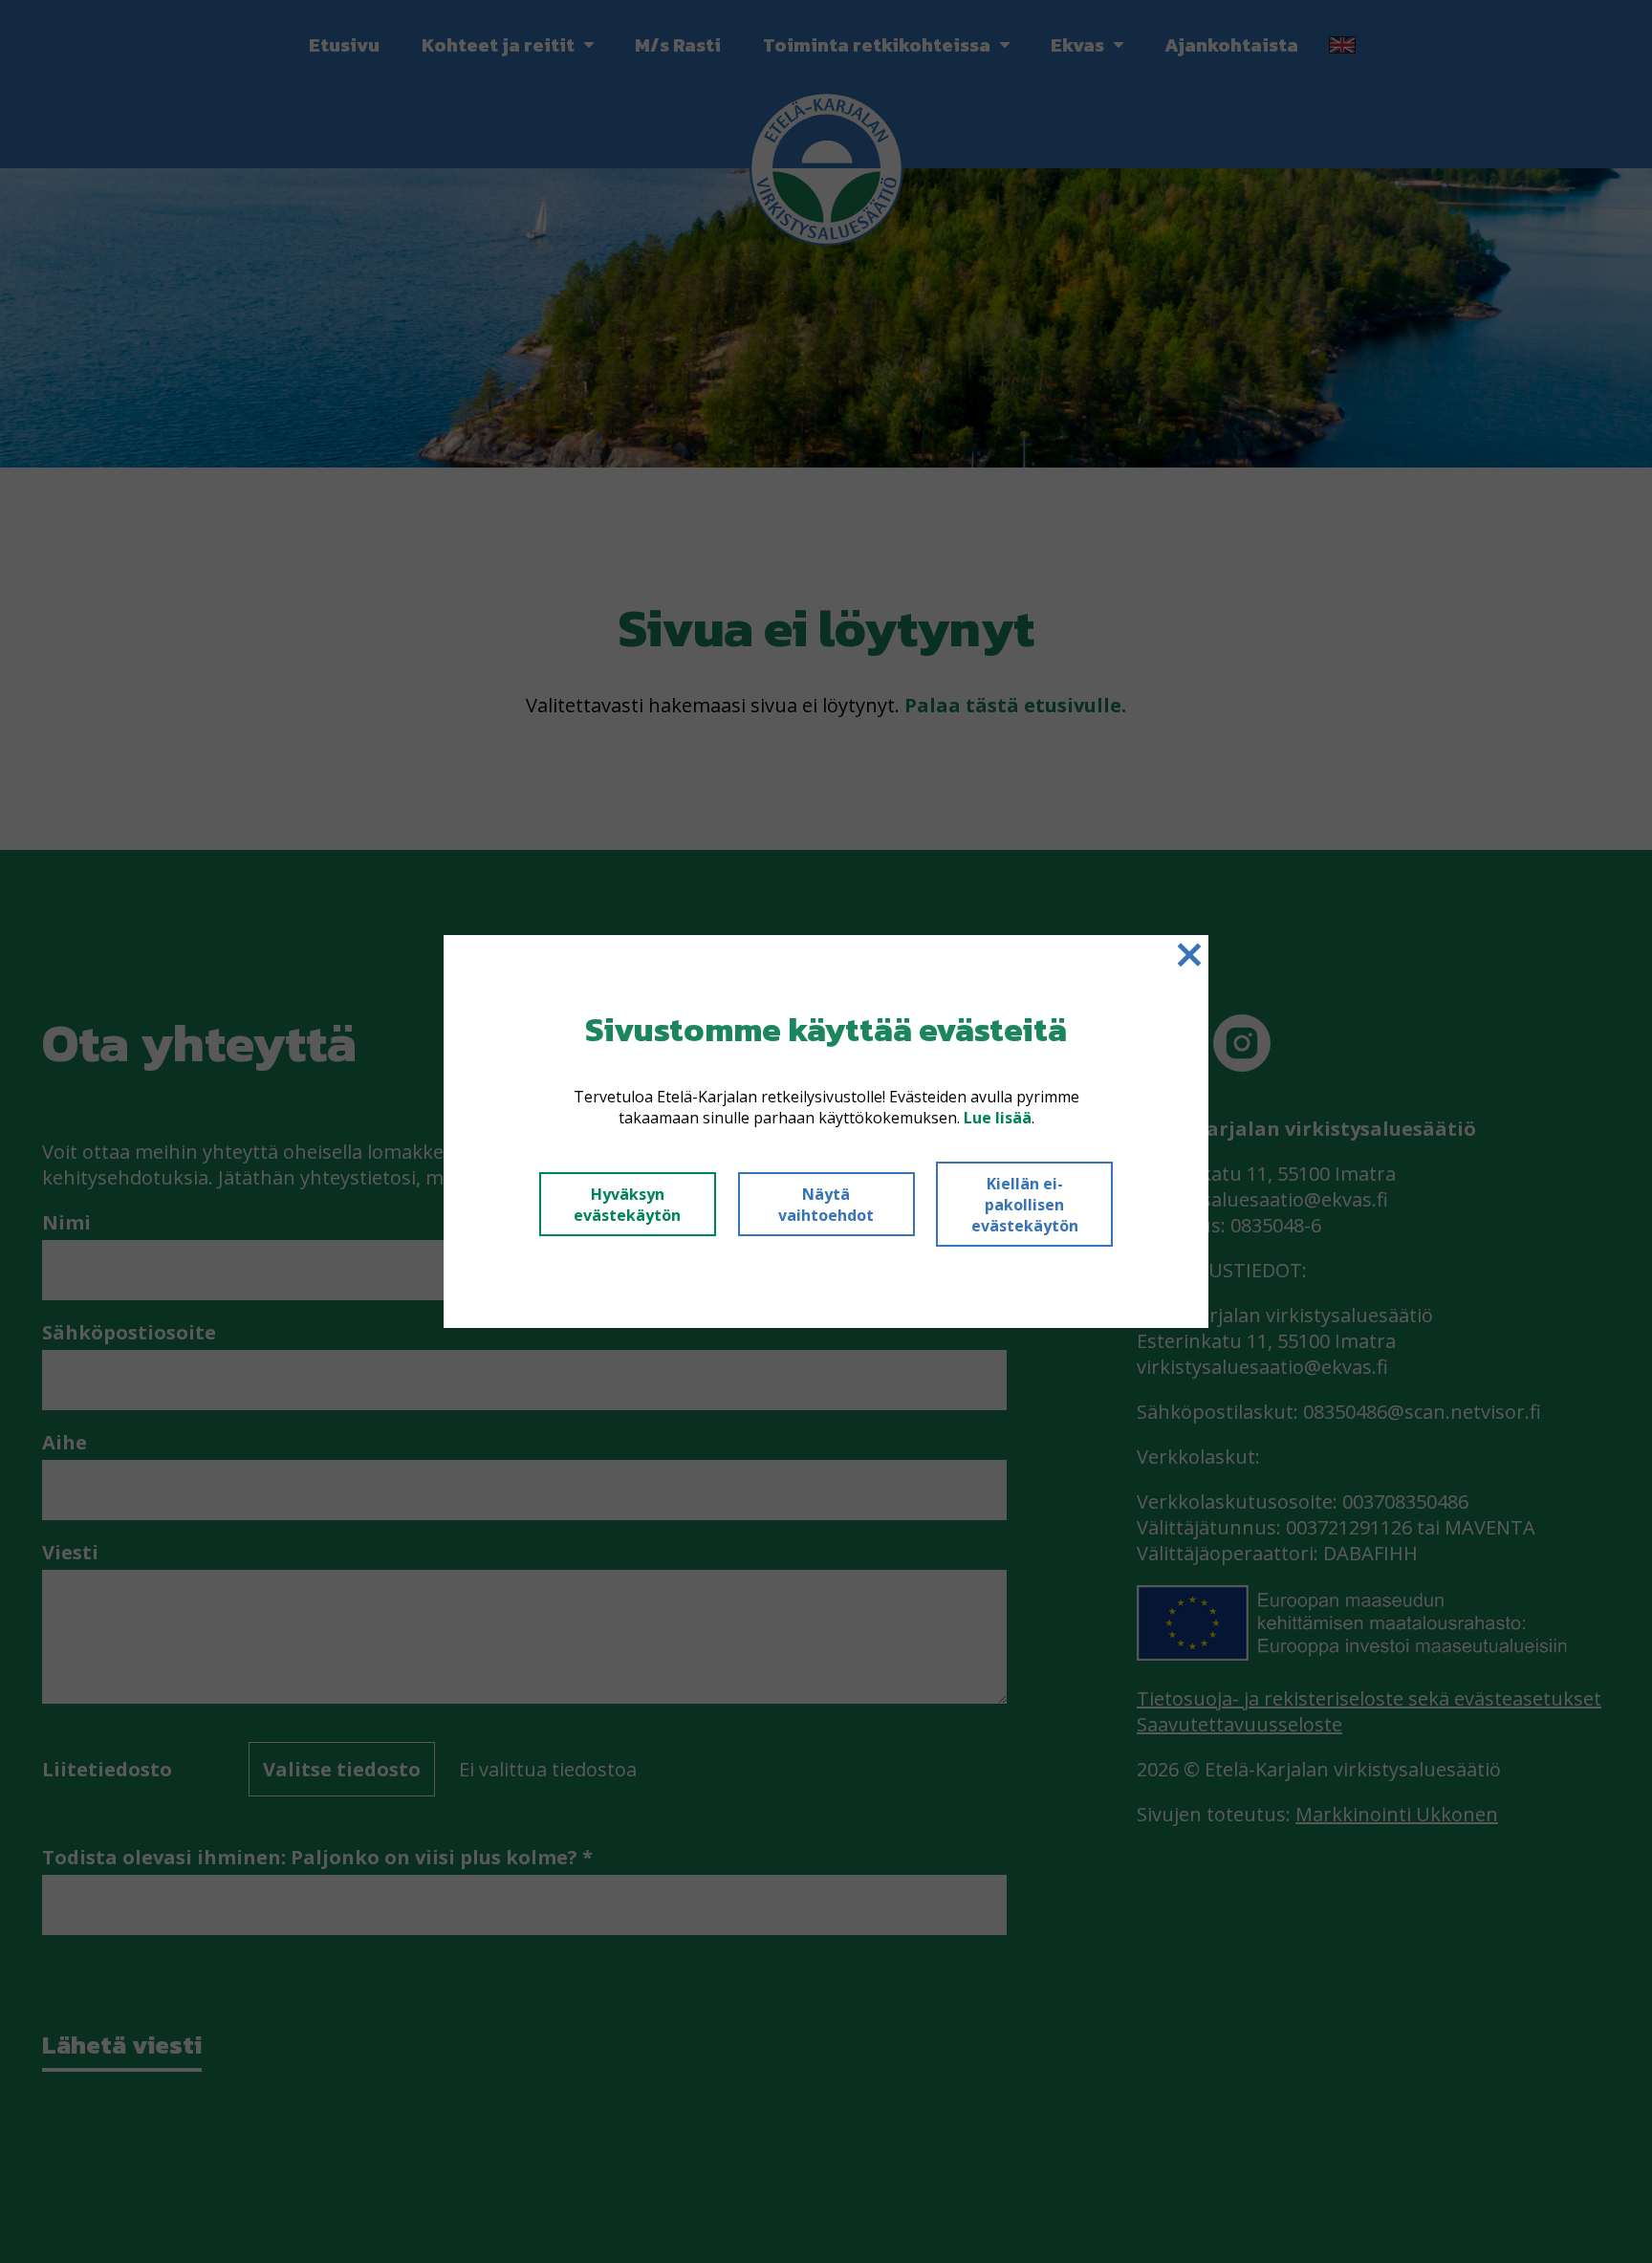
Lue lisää (998, 1118)
